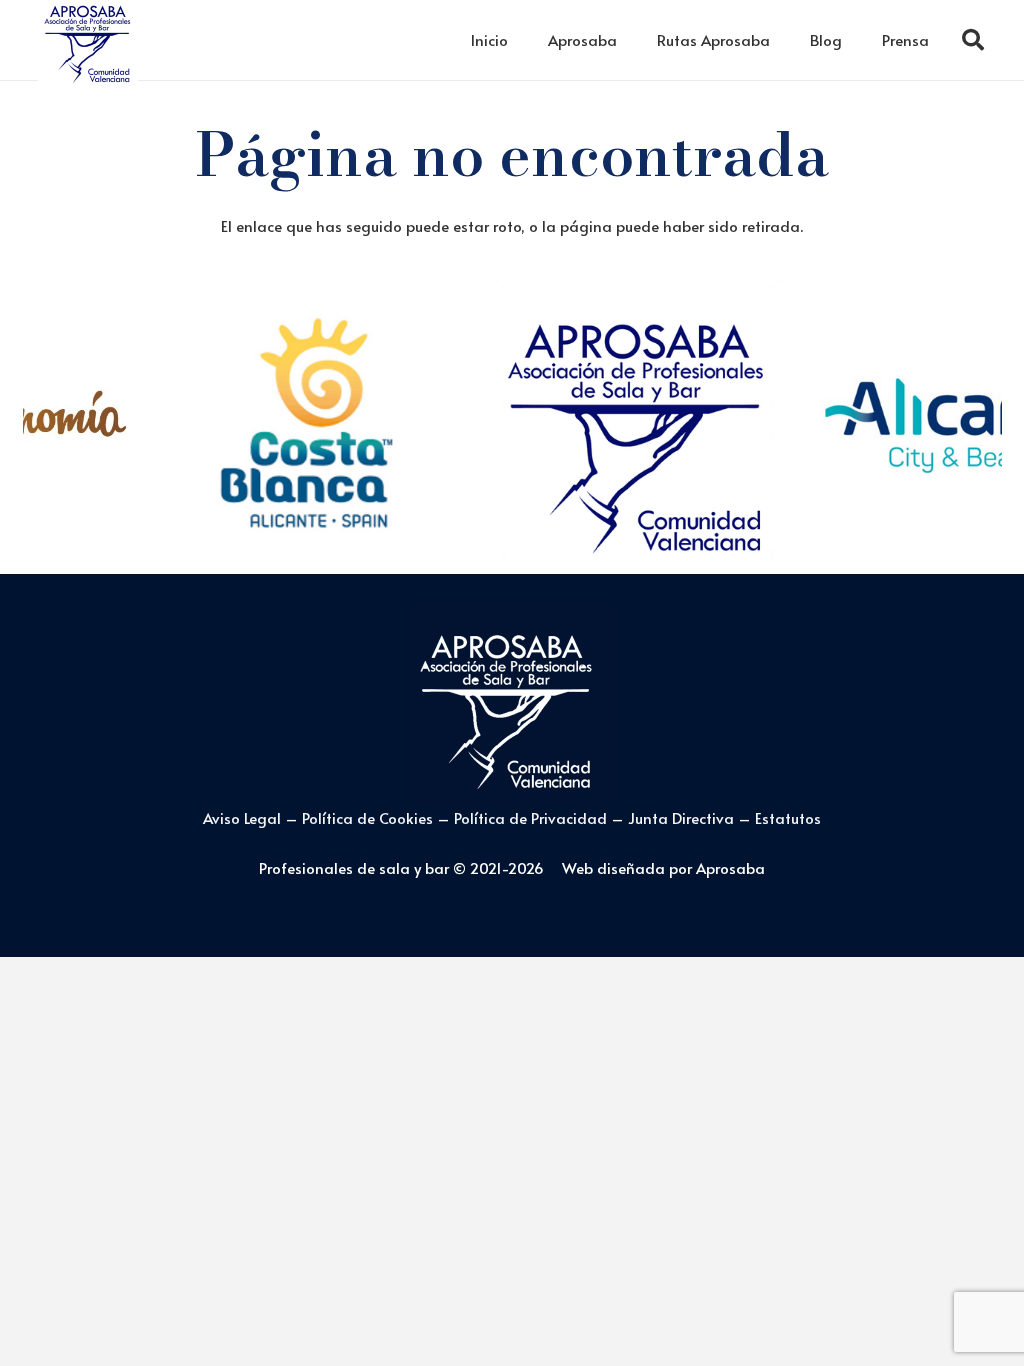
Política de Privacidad (532, 817)
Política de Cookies (367, 817)
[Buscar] (973, 40)
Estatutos (788, 817)
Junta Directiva (683, 817)
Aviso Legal (242, 817)
